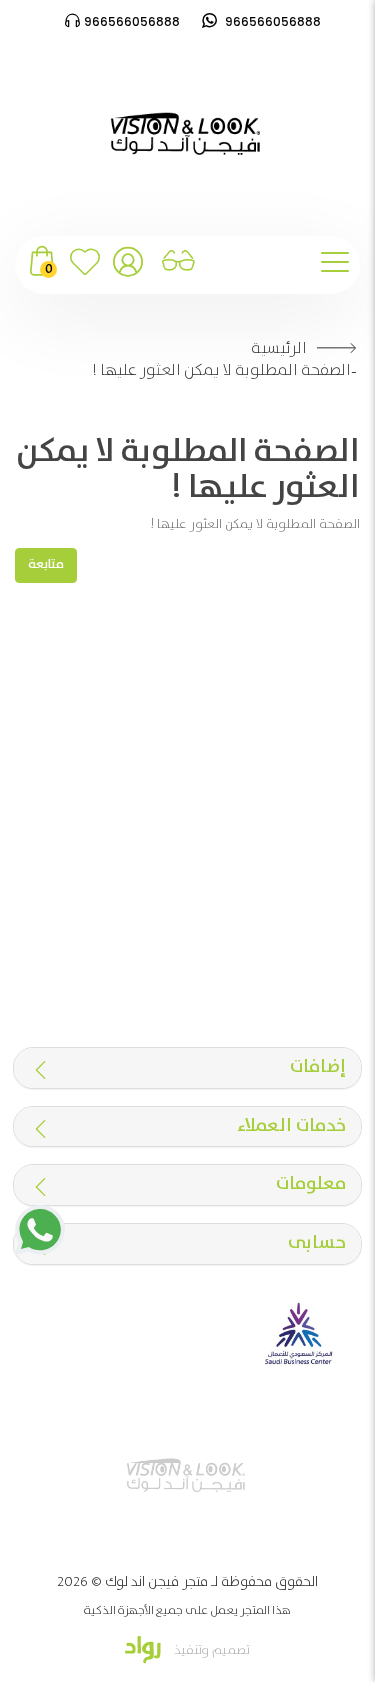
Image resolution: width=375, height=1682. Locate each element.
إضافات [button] (318, 1068)
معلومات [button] (311, 1185)
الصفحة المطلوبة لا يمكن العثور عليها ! (221, 370)
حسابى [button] (317, 1244)
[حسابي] (128, 269)
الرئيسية (279, 348)
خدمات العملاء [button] (291, 1127)
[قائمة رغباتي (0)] (85, 269)
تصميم (229, 1650)
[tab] (187, 1068)
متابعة (46, 564)
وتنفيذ (190, 1650)
